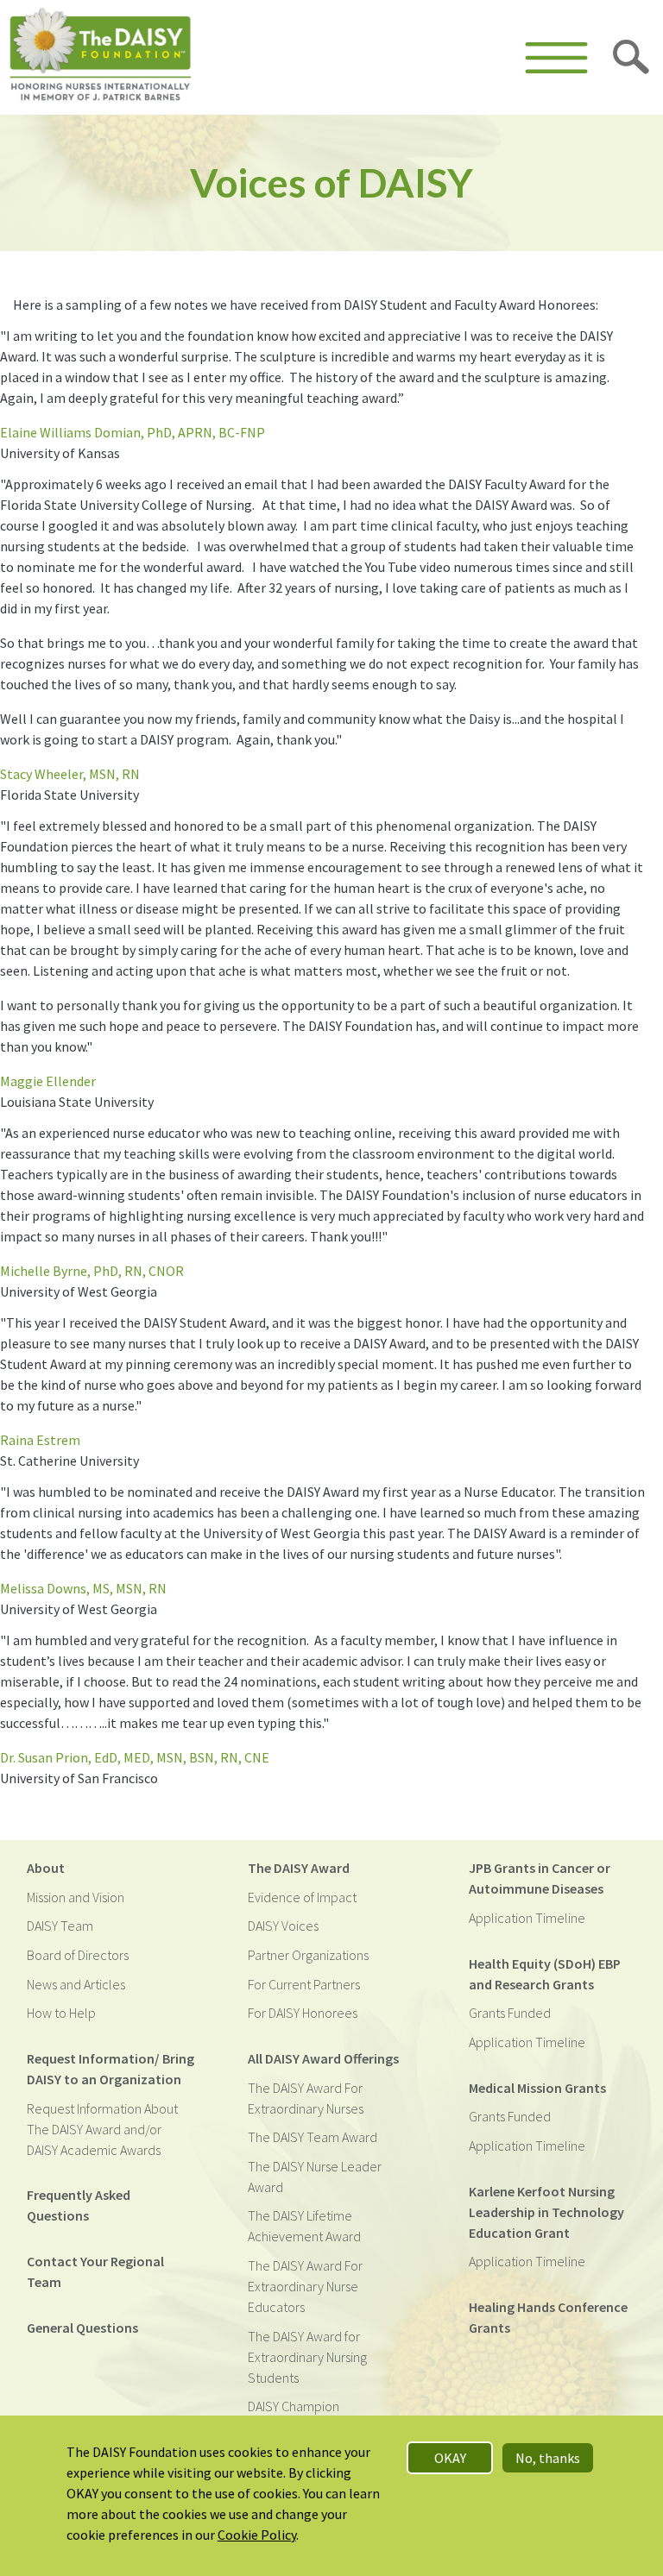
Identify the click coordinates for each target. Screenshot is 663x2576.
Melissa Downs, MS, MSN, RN (83, 1588)
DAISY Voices (283, 1926)
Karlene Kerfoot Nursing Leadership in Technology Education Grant (546, 2212)
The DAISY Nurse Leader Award (315, 2177)
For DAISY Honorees (303, 2013)
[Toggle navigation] (556, 58)
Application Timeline (527, 1918)
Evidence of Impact (302, 1897)
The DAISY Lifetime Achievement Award (304, 2226)
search (632, 58)
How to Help (61, 2013)
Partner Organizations (308, 1955)
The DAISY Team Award (313, 2137)
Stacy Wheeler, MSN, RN (70, 774)
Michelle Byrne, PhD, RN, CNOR (92, 1271)
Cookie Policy (257, 2535)
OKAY (450, 2458)
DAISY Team (60, 1926)
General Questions (82, 2328)
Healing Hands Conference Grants (548, 2317)
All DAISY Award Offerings (323, 2058)
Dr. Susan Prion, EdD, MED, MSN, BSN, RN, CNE (135, 1757)
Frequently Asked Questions (79, 2205)
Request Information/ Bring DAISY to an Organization (110, 2069)
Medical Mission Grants (537, 2088)
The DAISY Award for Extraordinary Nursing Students (307, 2357)
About (46, 1868)
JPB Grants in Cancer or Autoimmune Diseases (540, 1878)
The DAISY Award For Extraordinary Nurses (306, 2098)
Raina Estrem (40, 1440)
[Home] (101, 57)
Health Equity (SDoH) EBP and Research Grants (545, 1974)
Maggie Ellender (48, 1081)
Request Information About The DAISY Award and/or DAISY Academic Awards (102, 2129)
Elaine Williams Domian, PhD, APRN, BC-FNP (133, 432)
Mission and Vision (76, 1897)
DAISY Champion (294, 2406)
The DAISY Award (299, 1868)
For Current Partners (304, 1984)
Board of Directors (78, 1955)
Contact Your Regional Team (95, 2271)
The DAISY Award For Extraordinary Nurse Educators (305, 2286)
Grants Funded (510, 2013)
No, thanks (548, 2458)
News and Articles (76, 1984)
